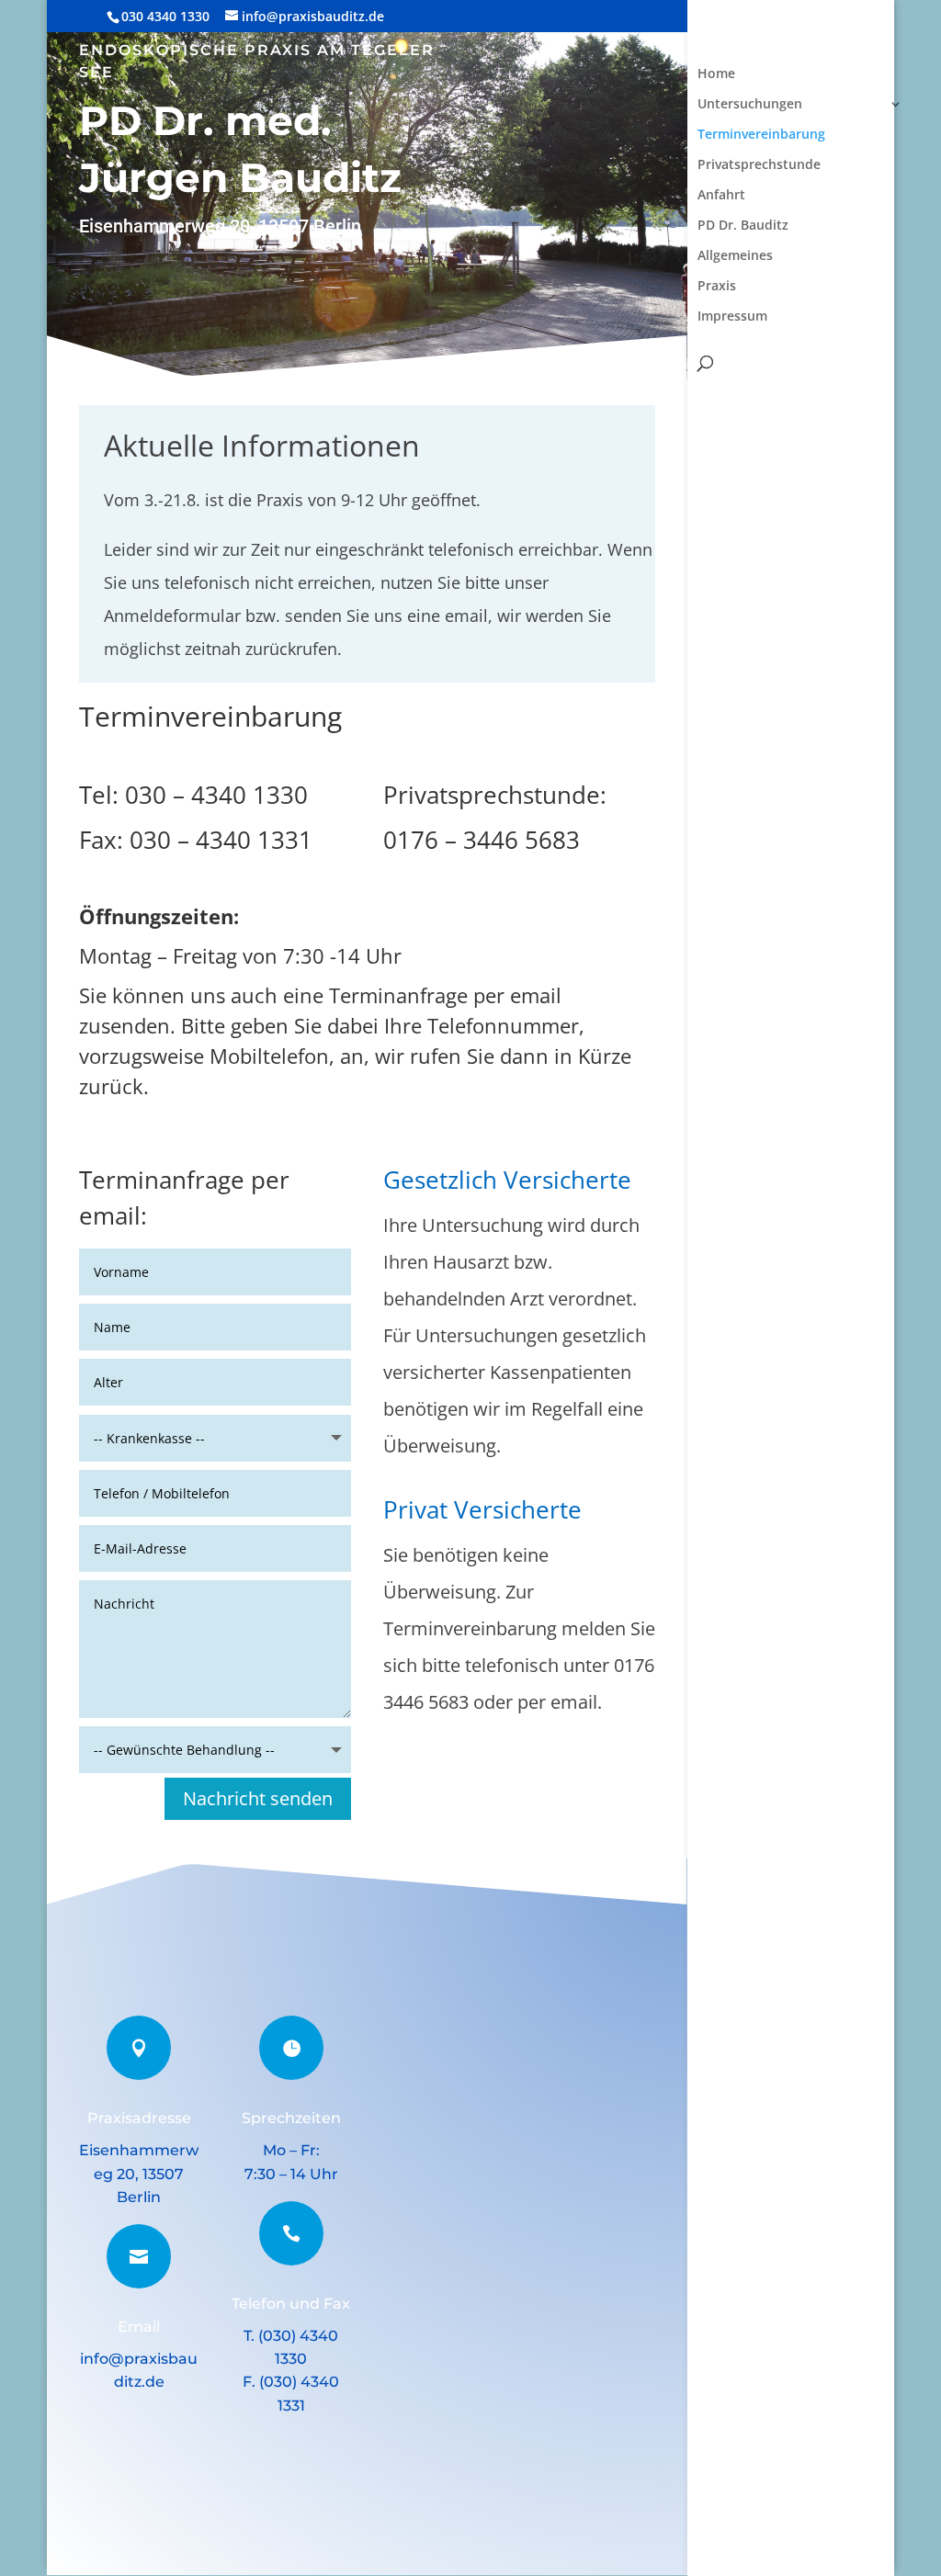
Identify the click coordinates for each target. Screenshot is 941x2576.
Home (716, 74)
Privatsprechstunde (759, 165)
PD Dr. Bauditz (743, 226)
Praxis (717, 287)
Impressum (732, 317)
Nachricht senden (258, 1798)
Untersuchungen (750, 105)
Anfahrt (721, 196)
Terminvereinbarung (761, 135)
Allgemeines (735, 256)
